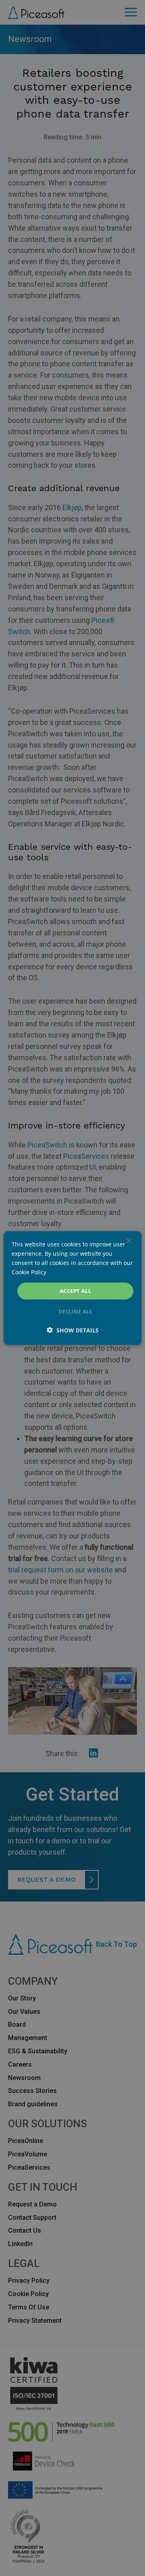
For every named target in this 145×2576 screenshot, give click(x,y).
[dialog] (72, 1288)
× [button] (128, 1241)
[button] (73, 1330)
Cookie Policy (29, 1272)
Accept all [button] (75, 1291)
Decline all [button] (75, 1311)
